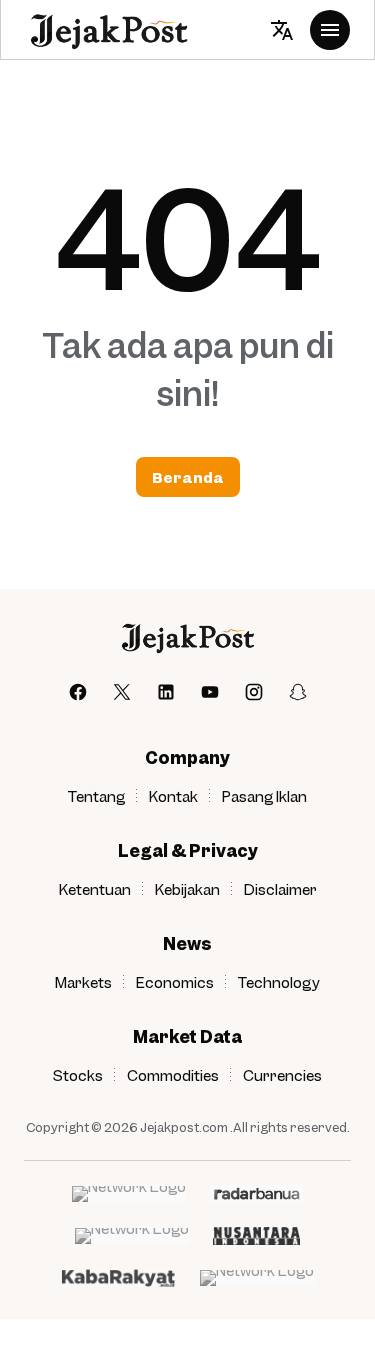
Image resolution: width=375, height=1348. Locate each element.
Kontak (173, 796)
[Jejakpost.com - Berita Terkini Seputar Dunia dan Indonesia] (108, 30)
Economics (175, 982)
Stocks (78, 1075)
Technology (279, 982)
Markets (83, 982)
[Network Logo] (129, 1194)
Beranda (188, 477)
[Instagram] (254, 692)
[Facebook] (78, 692)
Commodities (173, 1075)
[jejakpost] (187, 637)
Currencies (282, 1075)
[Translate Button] (282, 30)
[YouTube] (210, 692)
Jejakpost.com (184, 1127)
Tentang (96, 796)
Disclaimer (280, 889)
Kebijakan (187, 889)
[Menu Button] (330, 30)
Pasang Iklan (264, 796)
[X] (122, 692)
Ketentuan (95, 889)
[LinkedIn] (166, 692)
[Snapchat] (298, 692)
